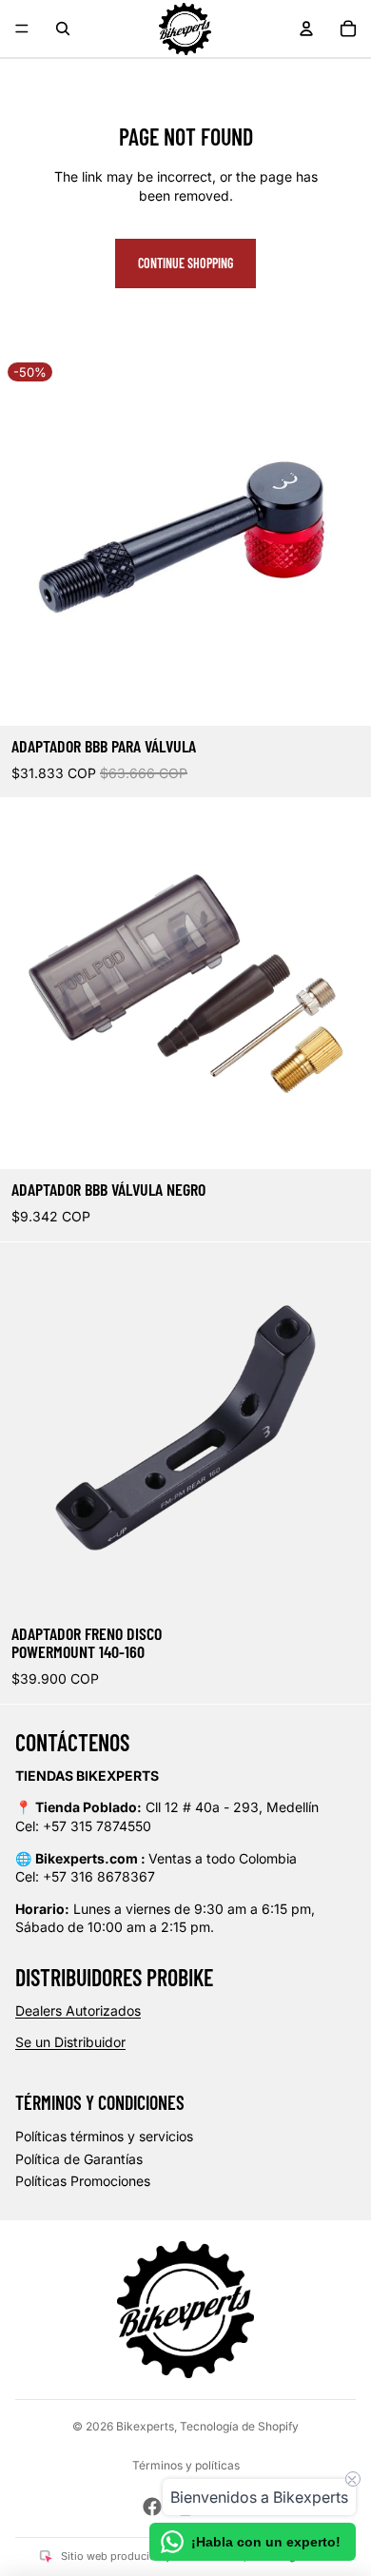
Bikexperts (145, 2426)
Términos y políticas (186, 2465)
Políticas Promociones (83, 2181)
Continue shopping (185, 263)
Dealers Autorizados (78, 2010)
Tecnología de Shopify (239, 2426)
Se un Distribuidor (70, 2042)
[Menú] (22, 29)
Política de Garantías (79, 2159)
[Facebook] (152, 2507)
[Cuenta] (306, 29)
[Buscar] (63, 29)
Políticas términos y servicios (104, 2136)
